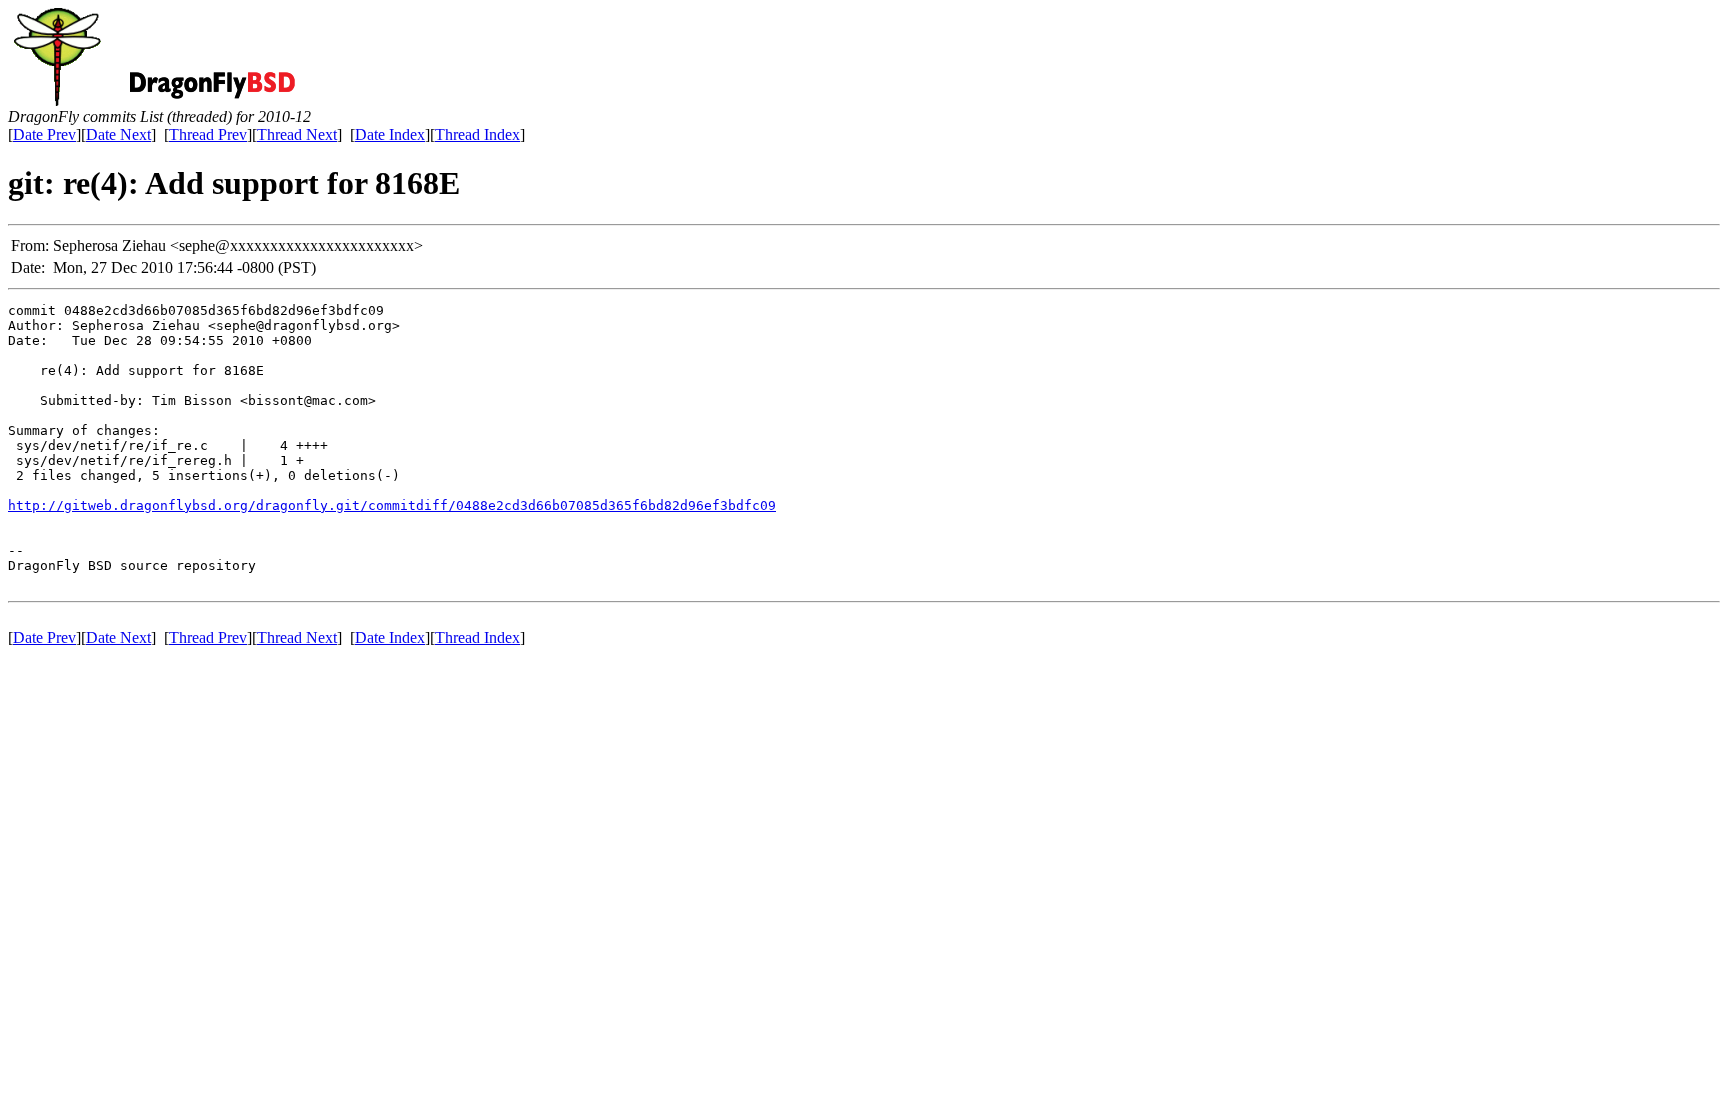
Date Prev (44, 134)
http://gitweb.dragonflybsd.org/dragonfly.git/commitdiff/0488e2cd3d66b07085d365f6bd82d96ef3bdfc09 (392, 505)
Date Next (118, 134)
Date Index (390, 134)
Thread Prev (208, 134)
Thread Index (477, 134)
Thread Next (297, 134)
